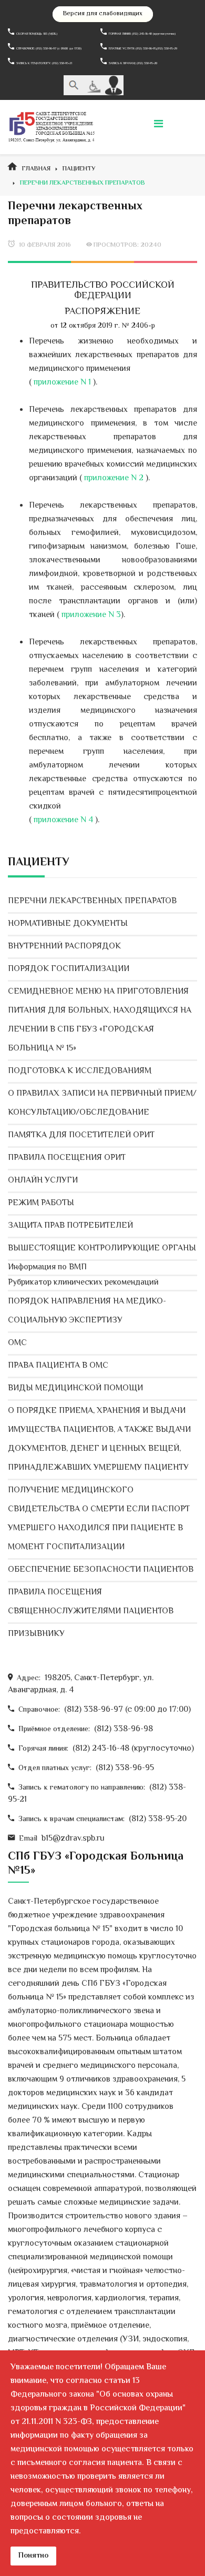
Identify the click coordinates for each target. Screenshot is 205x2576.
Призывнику (36, 1634)
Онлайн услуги (43, 1181)
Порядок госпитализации (69, 969)
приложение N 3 (90, 615)
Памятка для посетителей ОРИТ (81, 1135)
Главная (36, 169)
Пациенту (79, 169)
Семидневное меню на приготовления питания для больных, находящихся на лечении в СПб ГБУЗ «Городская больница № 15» (100, 1020)
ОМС (17, 1343)
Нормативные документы (68, 924)
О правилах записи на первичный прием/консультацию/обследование (102, 1103)
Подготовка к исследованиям (80, 1071)
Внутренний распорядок (64, 947)
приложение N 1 (62, 383)
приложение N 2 (114, 478)
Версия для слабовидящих (103, 14)
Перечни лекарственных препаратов (92, 901)
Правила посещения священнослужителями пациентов (91, 1602)
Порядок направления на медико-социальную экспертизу (87, 1311)
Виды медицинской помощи (75, 1388)
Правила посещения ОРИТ (67, 1158)
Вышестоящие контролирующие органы (102, 1249)
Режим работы (41, 1203)
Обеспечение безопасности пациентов (101, 1570)
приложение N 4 (63, 820)
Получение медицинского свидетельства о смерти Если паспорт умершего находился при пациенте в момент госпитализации (99, 1519)
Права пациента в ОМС (58, 1366)
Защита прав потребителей (70, 1226)
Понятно (33, 2556)
